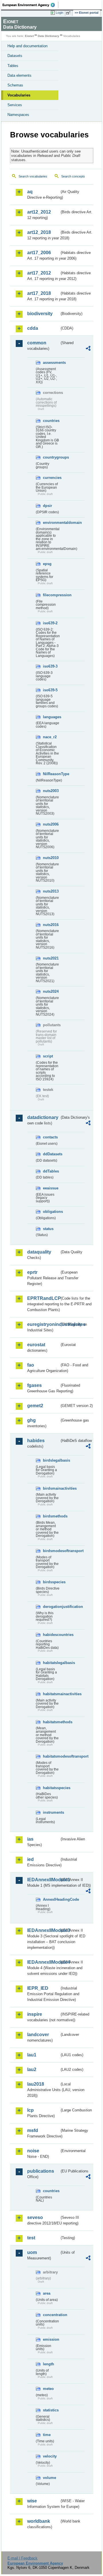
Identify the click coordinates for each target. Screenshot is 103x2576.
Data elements (19, 75)
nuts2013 (51, 891)
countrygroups (51, 457)
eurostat (36, 1345)
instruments (51, 1812)
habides (36, 1441)
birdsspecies (51, 1582)
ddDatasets (51, 1154)
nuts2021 (51, 958)
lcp (30, 2110)
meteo (48, 2389)
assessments (51, 363)
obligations (51, 1212)
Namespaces (18, 115)
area (47, 2293)
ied (30, 1859)
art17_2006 (39, 253)
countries (51, 421)
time (47, 2435)
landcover (38, 2035)
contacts (50, 1137)
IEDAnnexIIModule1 (43, 1880)
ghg (31, 1420)
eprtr (32, 1272)
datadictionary (43, 1117)
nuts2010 (51, 858)
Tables (13, 66)
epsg (47, 564)
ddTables (51, 1171)
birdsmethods (51, 1516)
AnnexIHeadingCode (51, 1899)
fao (31, 1365)
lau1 (32, 2055)
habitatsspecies (51, 1788)
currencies (51, 478)
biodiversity (40, 314)
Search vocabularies (33, 176)
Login (60, 13)
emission (51, 2339)
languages (51, 717)
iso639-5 (50, 690)
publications (41, 2171)
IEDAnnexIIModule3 (43, 1930)
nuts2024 (51, 991)
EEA (30, 5)
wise (32, 2501)
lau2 (32, 2069)
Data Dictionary (48, 36)
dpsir (47, 506)
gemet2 (35, 1406)
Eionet (29, 36)
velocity (50, 2456)
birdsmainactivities (51, 1488)
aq (30, 192)
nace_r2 (50, 737)
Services (15, 105)
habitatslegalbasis (51, 1663)
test (31, 2238)
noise (33, 2151)
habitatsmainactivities (51, 1694)
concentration (51, 2315)
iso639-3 (50, 666)
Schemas (15, 85)
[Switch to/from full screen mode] (69, 13)
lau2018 (36, 2084)
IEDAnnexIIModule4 (43, 1962)
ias (30, 1839)
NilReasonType (51, 774)
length (48, 2364)
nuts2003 (51, 791)
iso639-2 (50, 623)
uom (32, 2252)
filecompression (51, 595)
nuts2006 (51, 824)
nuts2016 (51, 925)
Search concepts (73, 176)
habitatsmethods (51, 1722)
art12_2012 (39, 212)
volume (49, 2478)
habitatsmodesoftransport (51, 1756)
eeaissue (51, 1188)
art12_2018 (39, 232)
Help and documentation (27, 46)
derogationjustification (51, 1607)
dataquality (39, 1252)
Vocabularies (19, 95)
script (48, 1056)
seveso (35, 2217)
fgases (34, 1385)
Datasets (15, 56)
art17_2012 (39, 273)
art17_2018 (39, 293)
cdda (33, 328)
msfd (33, 2130)
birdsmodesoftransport (51, 1551)
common (37, 343)
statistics (51, 2410)
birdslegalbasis (51, 1460)
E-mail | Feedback (22, 2558)
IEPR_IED (38, 1988)
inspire (35, 2014)
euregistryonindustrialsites (43, 1324)
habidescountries (51, 1635)
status (48, 1229)
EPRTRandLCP (43, 1298)
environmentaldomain (51, 523)
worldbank (39, 2521)
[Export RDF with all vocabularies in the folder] (88, 349)
